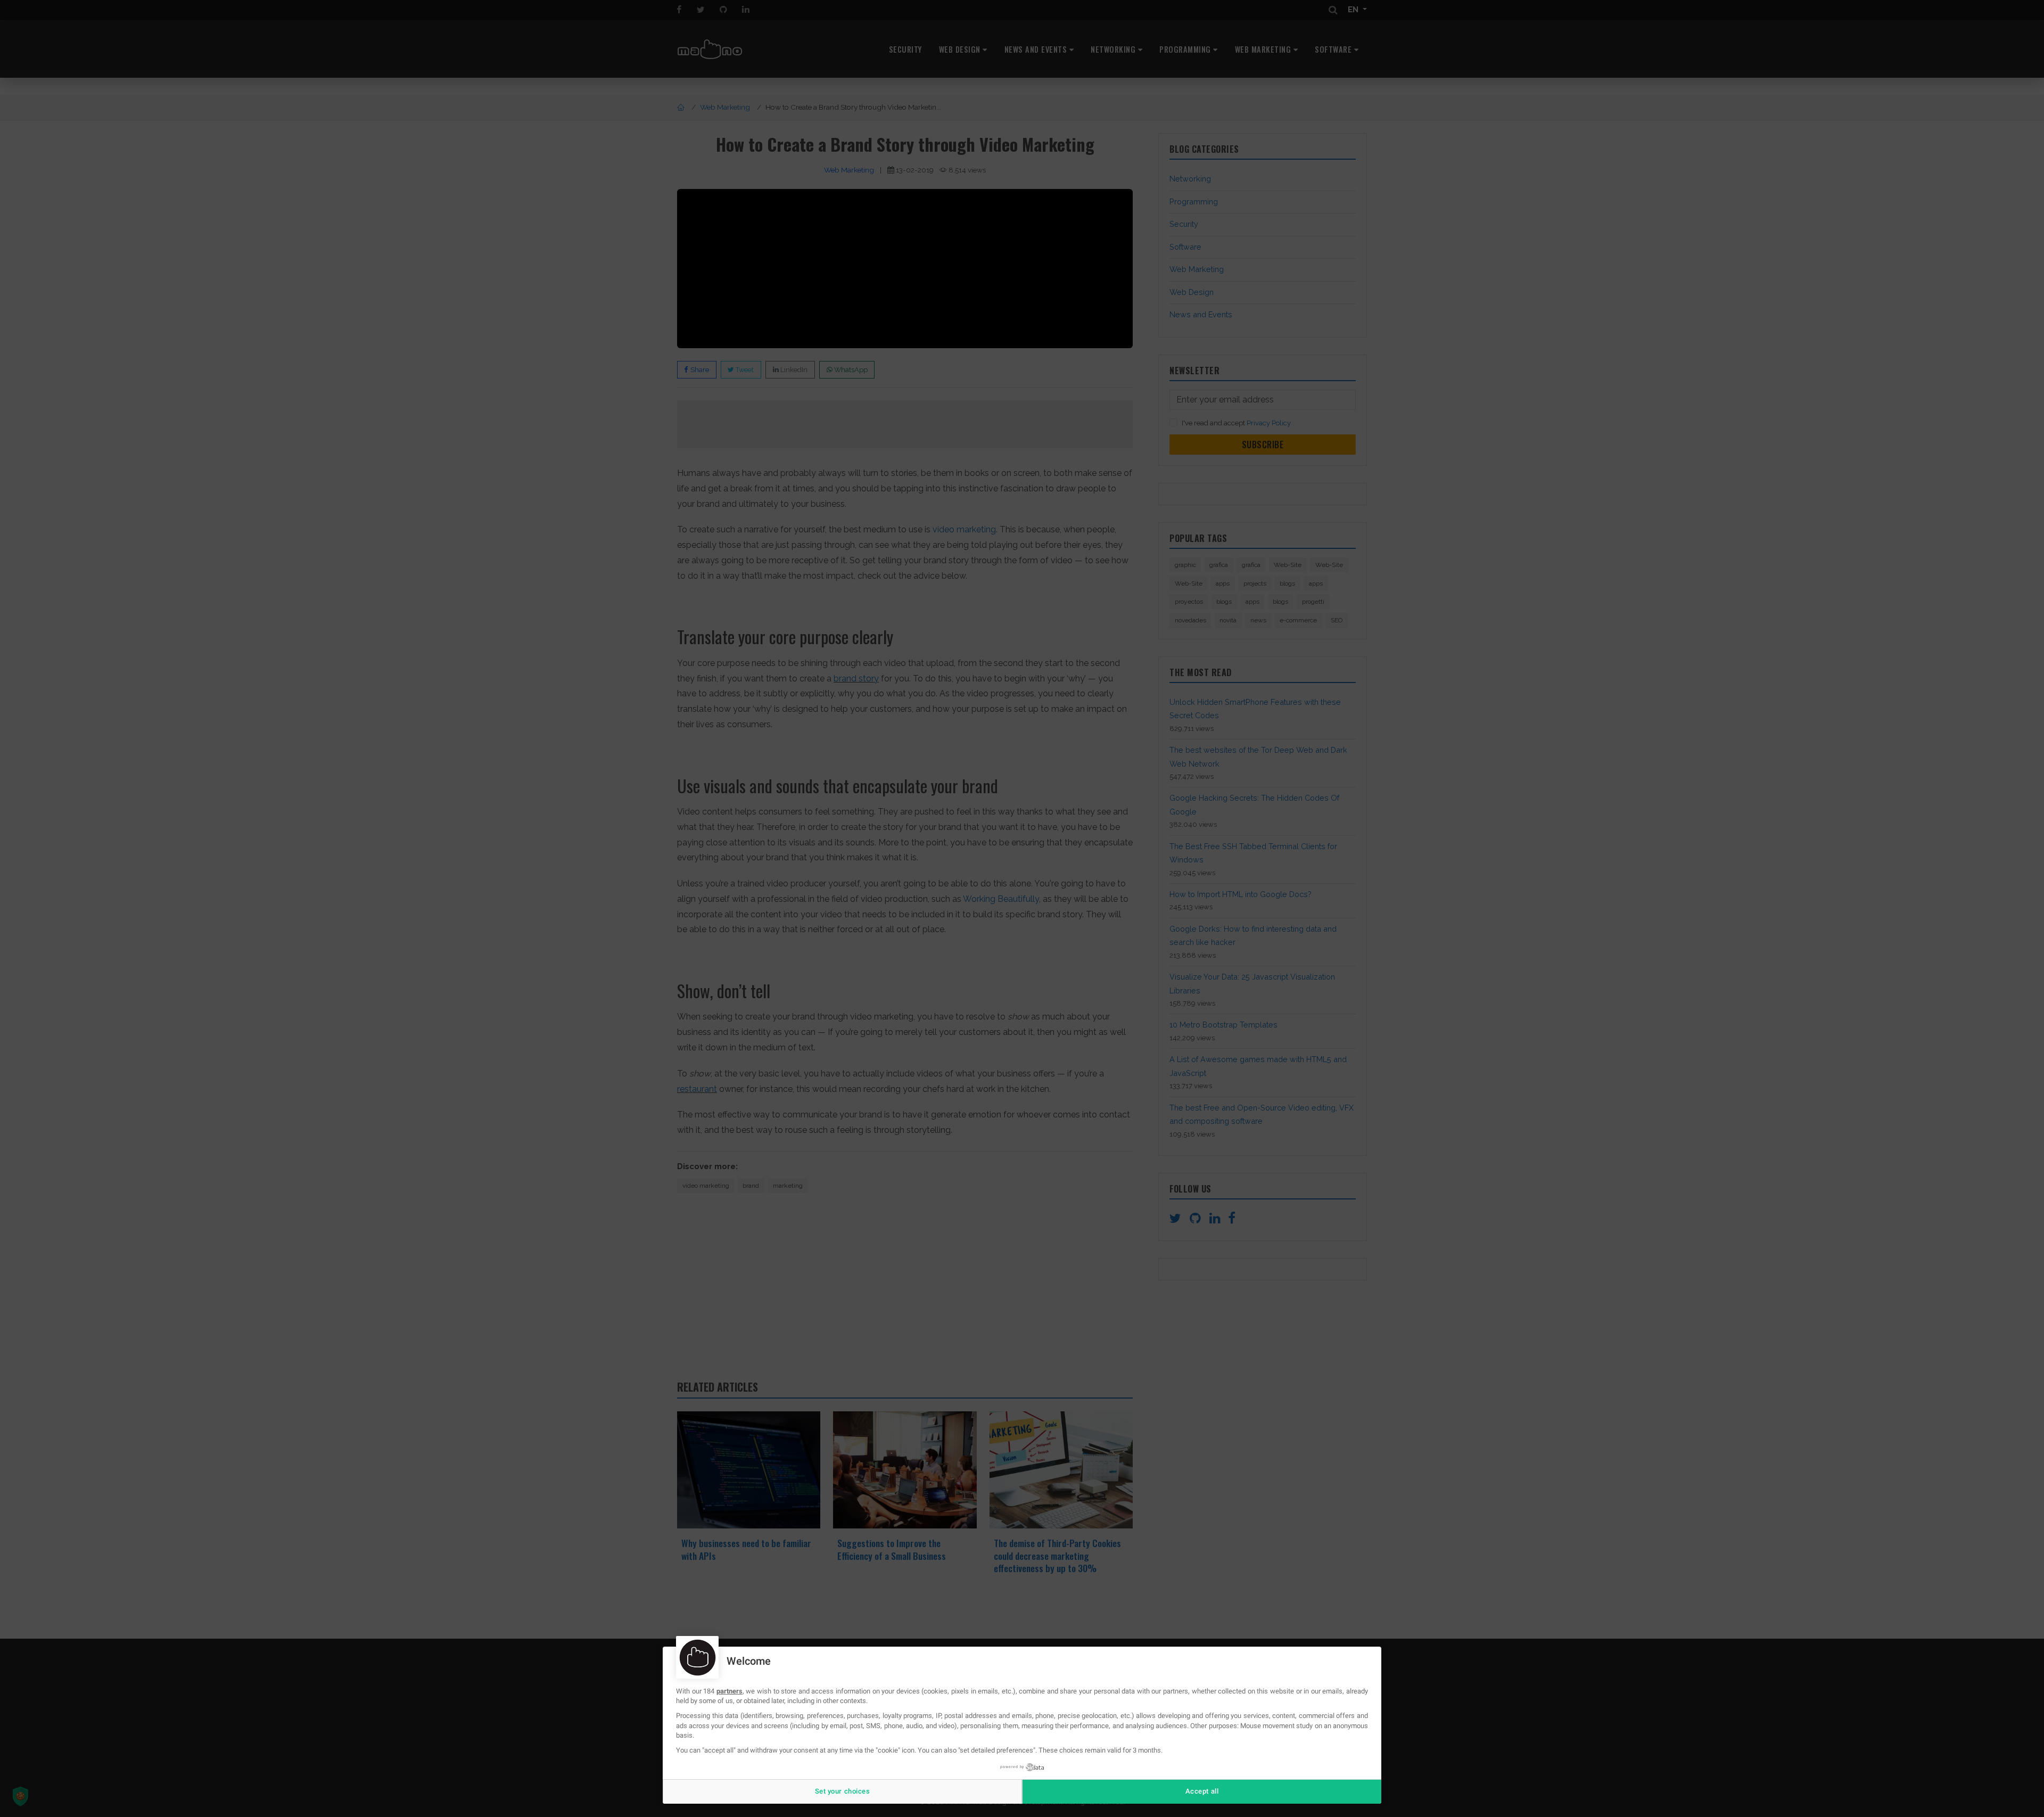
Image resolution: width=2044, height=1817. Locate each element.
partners (730, 1691)
